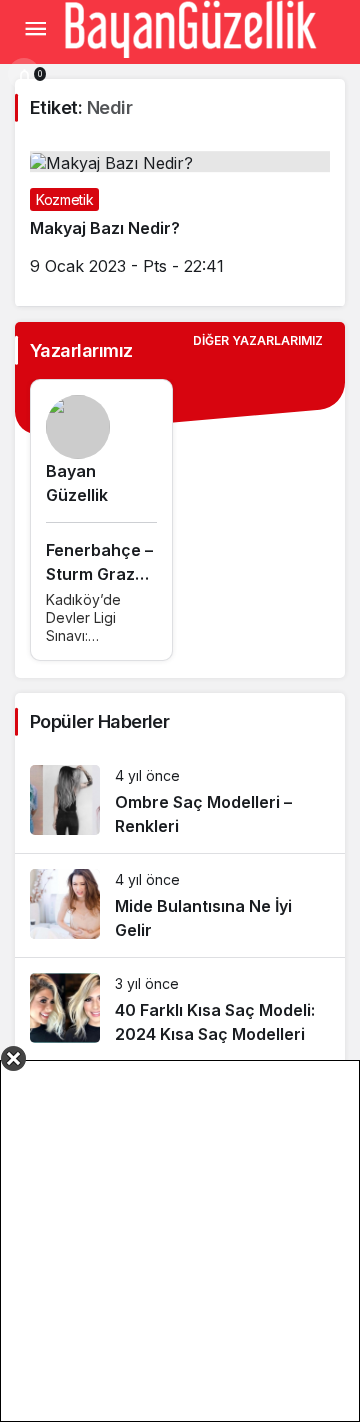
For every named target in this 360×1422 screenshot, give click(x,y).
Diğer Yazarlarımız (258, 340)
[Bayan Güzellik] (190, 27)
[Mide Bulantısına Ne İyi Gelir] (180, 905)
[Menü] (35, 29)
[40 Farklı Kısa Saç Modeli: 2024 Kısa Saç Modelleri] (180, 1009)
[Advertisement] (180, 1241)
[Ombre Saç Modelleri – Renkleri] (180, 801)
